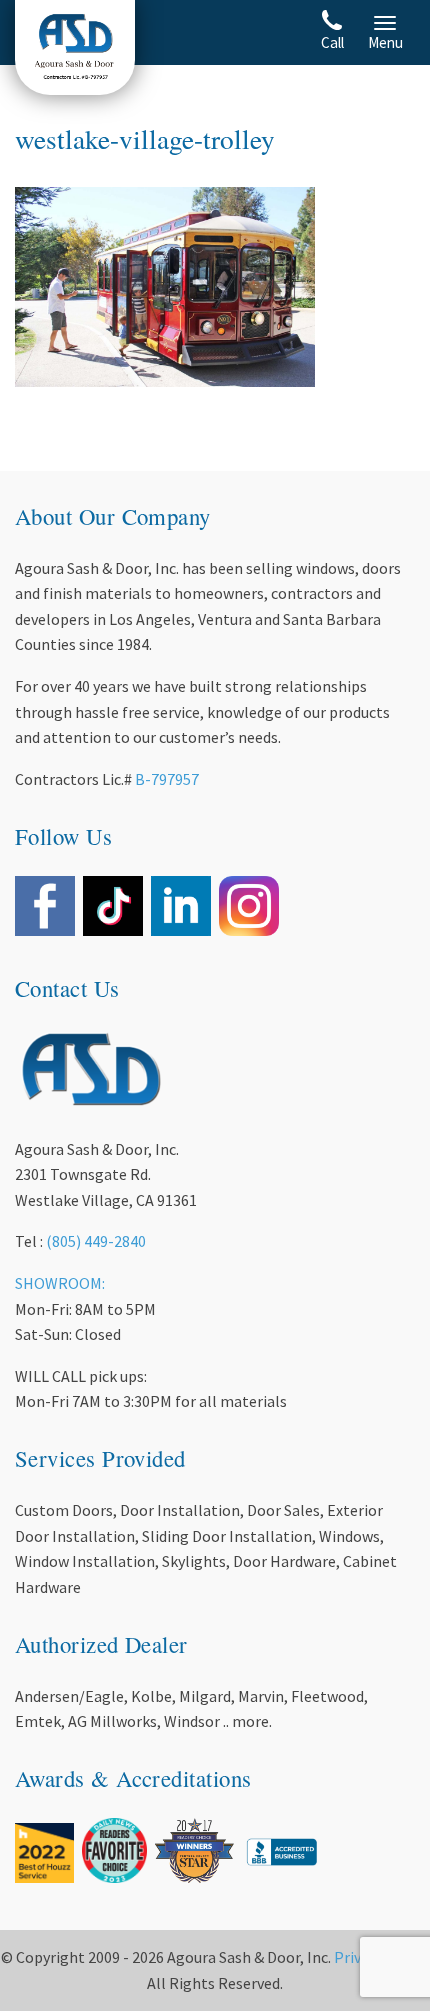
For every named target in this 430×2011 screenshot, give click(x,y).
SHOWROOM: (60, 1283)
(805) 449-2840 (96, 1241)
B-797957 (167, 779)
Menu (385, 42)
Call (332, 42)
